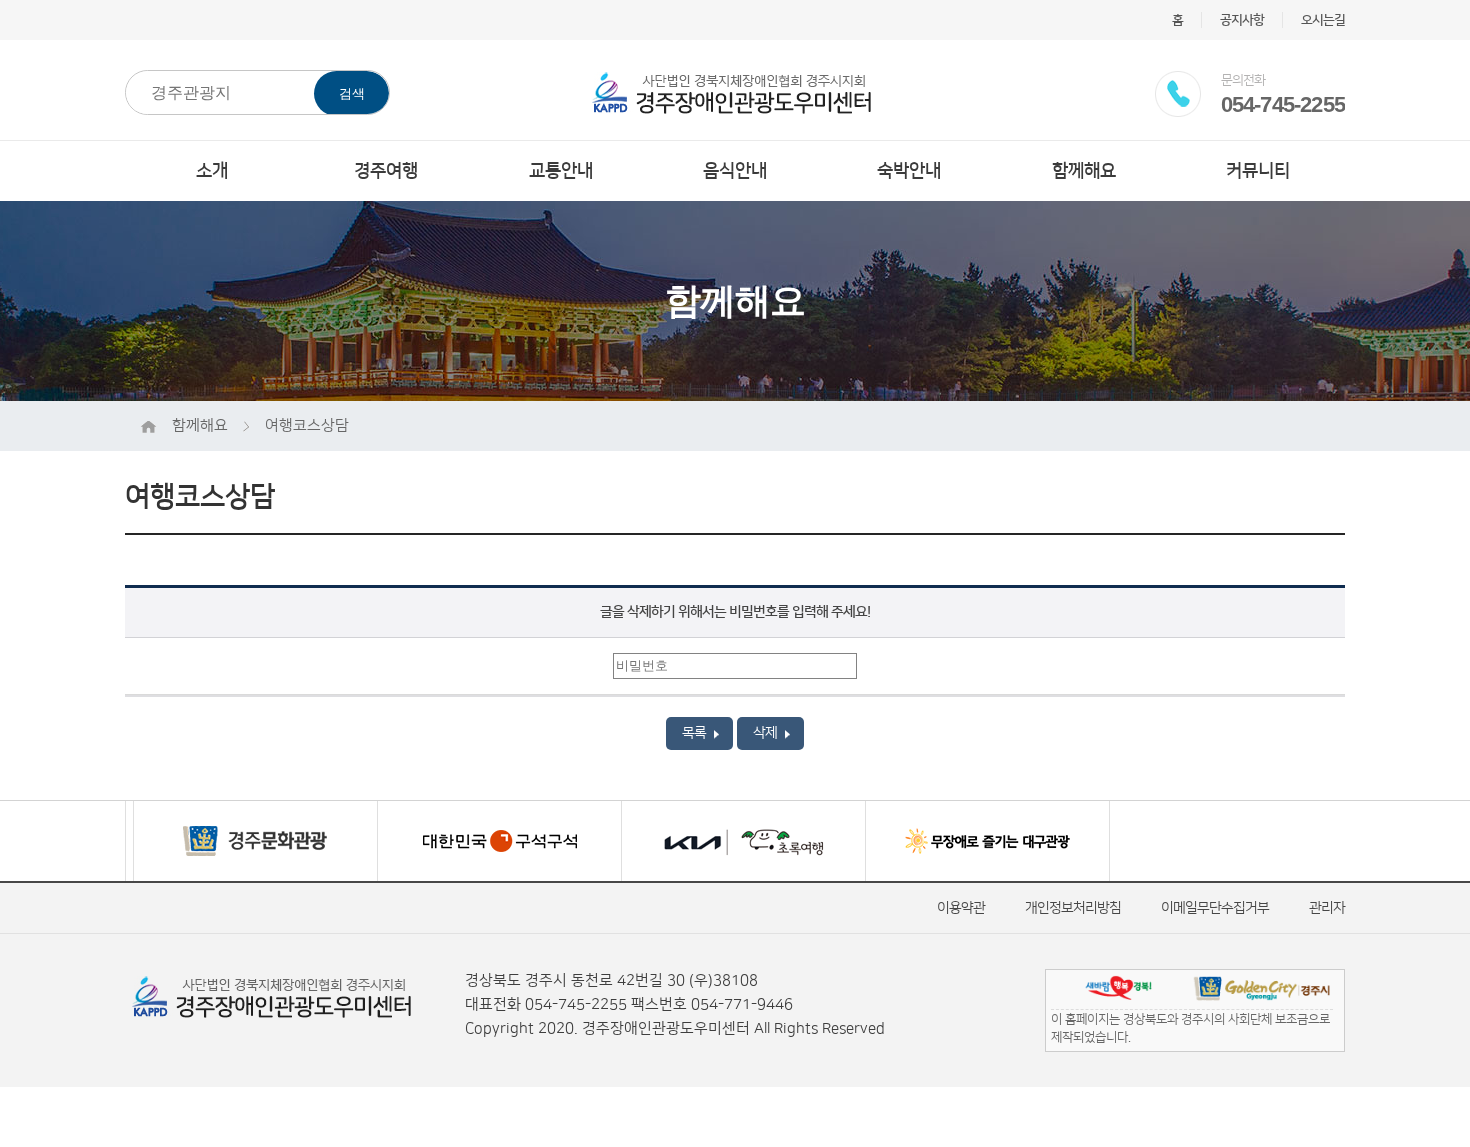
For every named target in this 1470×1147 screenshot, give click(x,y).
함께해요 (1084, 171)
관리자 (1327, 908)
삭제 (766, 733)
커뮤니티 (1258, 171)
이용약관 (961, 908)
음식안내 (735, 171)
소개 (212, 171)
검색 (352, 93)
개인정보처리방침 (1073, 908)
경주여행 (386, 171)
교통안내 (561, 171)
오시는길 (1323, 20)
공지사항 (1242, 20)
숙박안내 (909, 171)
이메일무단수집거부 (1215, 908)
